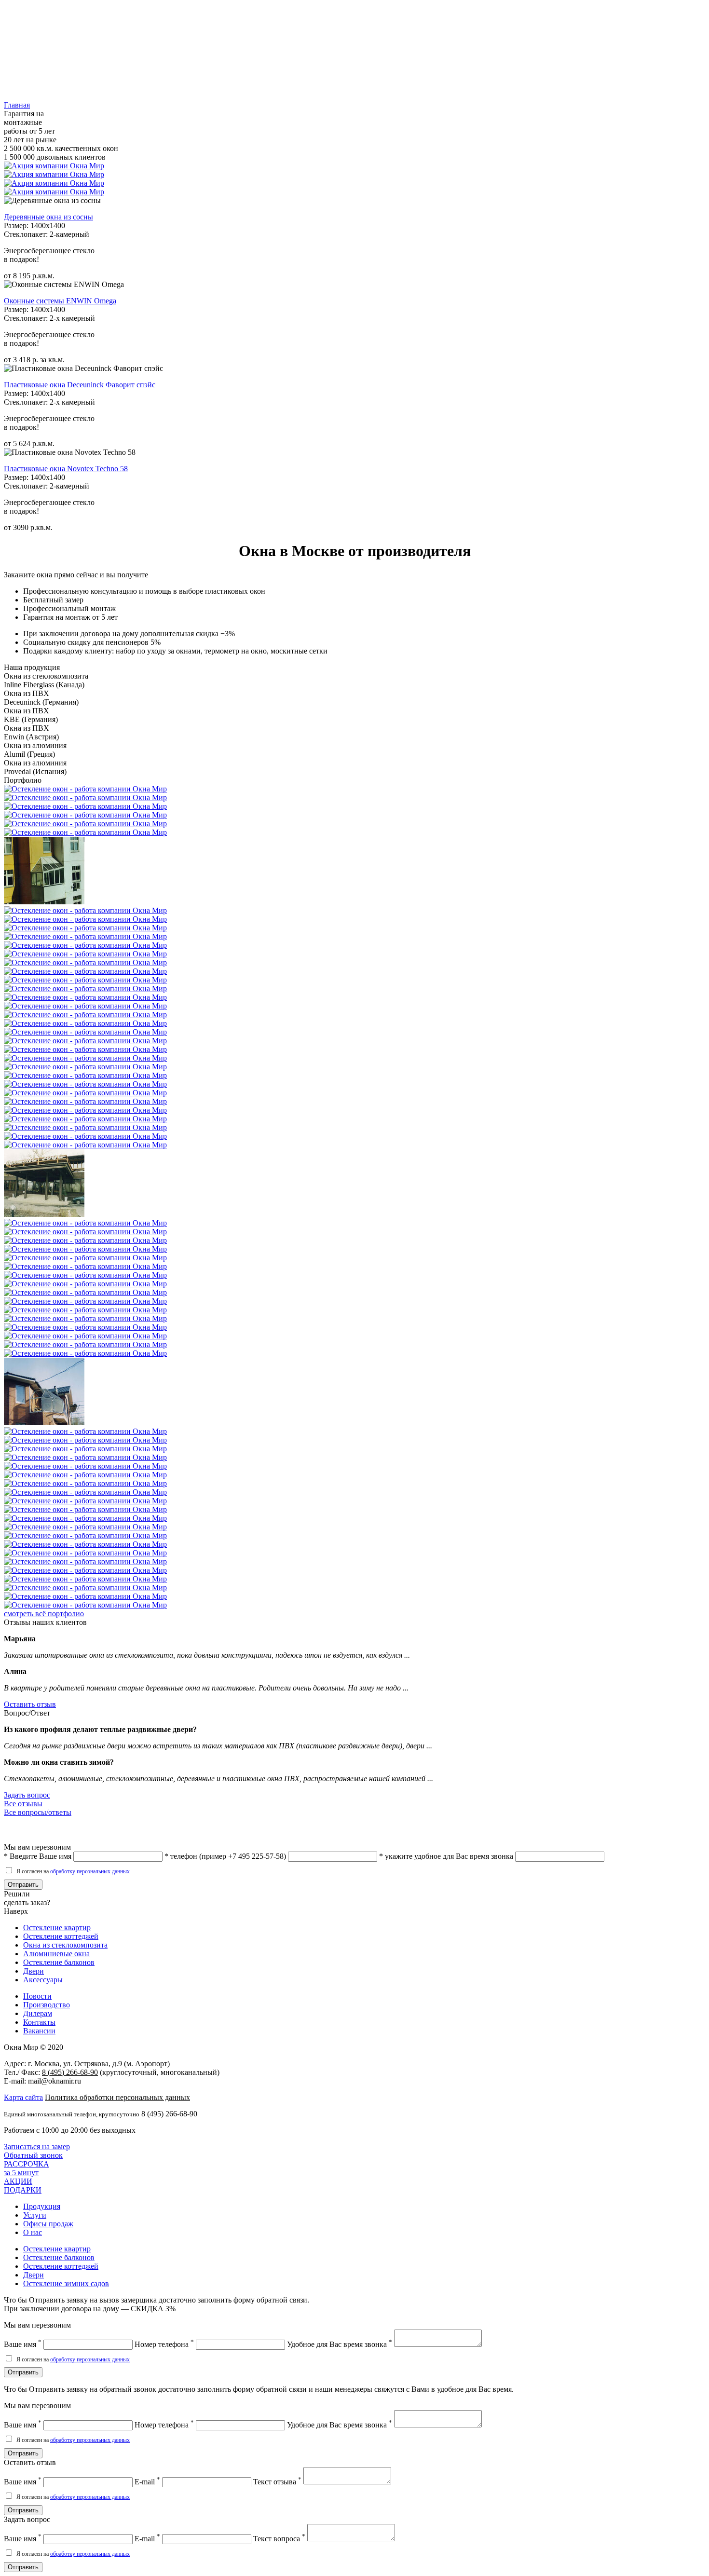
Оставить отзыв (30, 1704)
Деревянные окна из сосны (48, 217)
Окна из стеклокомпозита (65, 1945)
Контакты (39, 2022)
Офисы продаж (48, 2224)
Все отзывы (23, 1804)
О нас (33, 2232)
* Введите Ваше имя (38, 1856)
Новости (37, 1996)
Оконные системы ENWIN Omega (60, 301)
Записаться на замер (37, 2147)
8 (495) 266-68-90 (70, 2072)
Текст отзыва (277, 2482)
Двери (34, 1971)
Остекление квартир (57, 1928)
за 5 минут (27, 2168)
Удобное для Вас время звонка (340, 2344)
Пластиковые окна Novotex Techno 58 (66, 469)
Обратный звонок (33, 2155)
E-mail (147, 2482)
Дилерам (38, 2013)
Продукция (42, 2206)
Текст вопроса (279, 2539)
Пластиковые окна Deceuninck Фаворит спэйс (80, 385)
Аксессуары (43, 1980)
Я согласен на (72, 1871)
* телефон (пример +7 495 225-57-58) (225, 1856)
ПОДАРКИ (23, 2186)
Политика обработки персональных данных (117, 2097)
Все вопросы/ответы (38, 1812)
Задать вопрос (27, 1795)
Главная (17, 105)
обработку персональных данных (90, 1871)
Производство (47, 2005)
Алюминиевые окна (56, 1954)
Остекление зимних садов (66, 2283)
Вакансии (39, 2031)
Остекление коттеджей (61, 1936)
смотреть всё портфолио (44, 1614)
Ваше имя (23, 2344)
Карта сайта (23, 2097)
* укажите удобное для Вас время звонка (446, 1856)
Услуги (35, 2215)
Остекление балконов (59, 1962)
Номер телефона (164, 2344)
